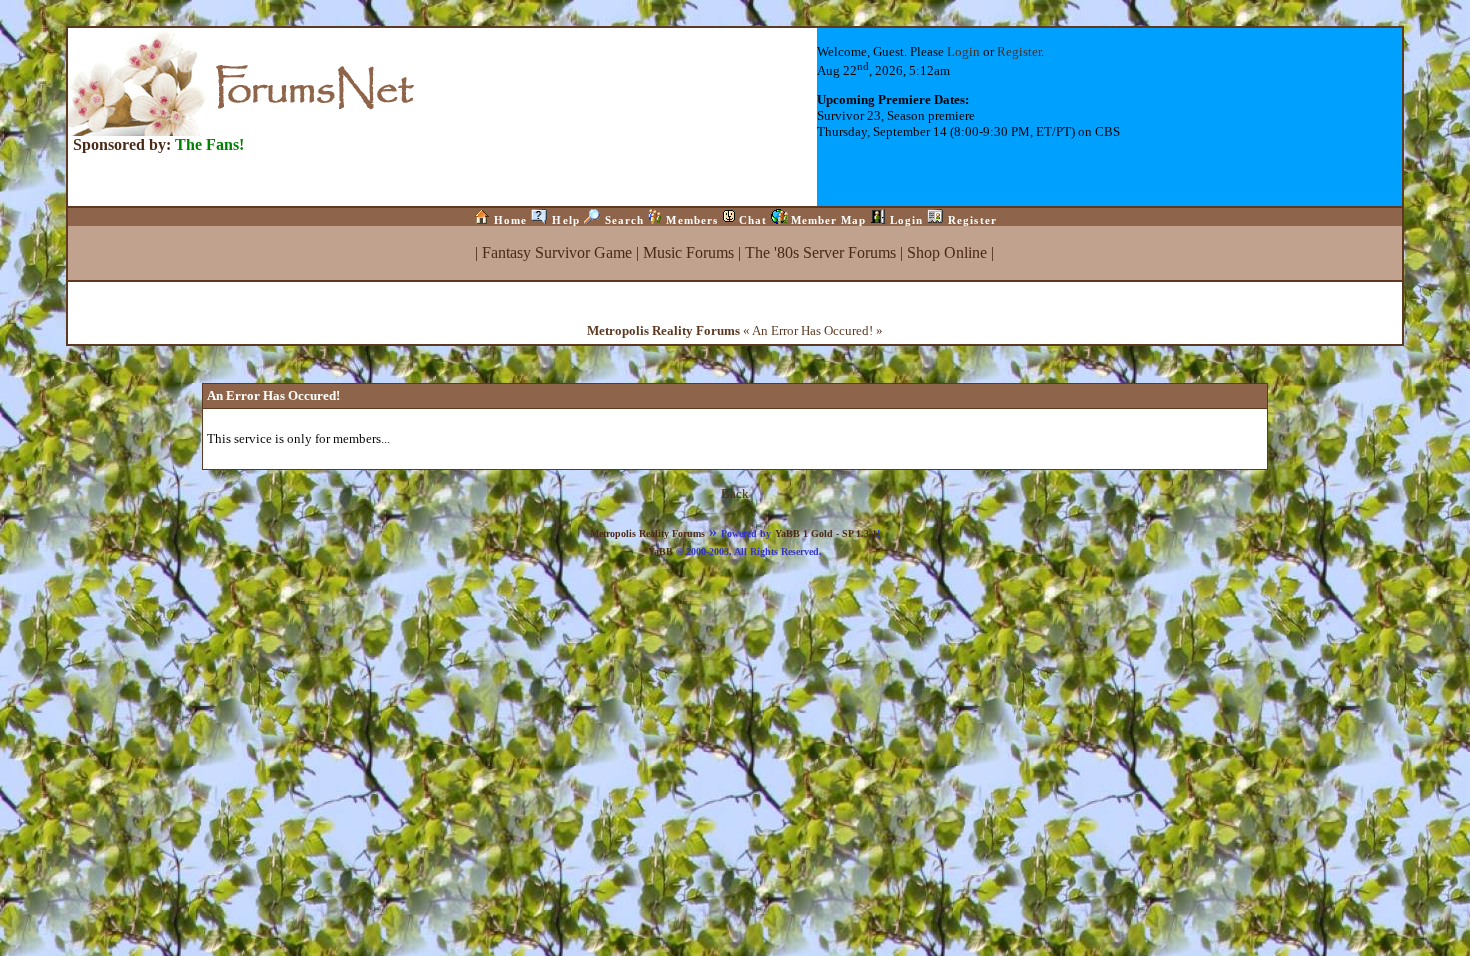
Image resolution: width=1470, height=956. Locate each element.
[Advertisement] (735, 604)
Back (735, 493)
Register (1019, 51)
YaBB (660, 551)
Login (963, 51)
